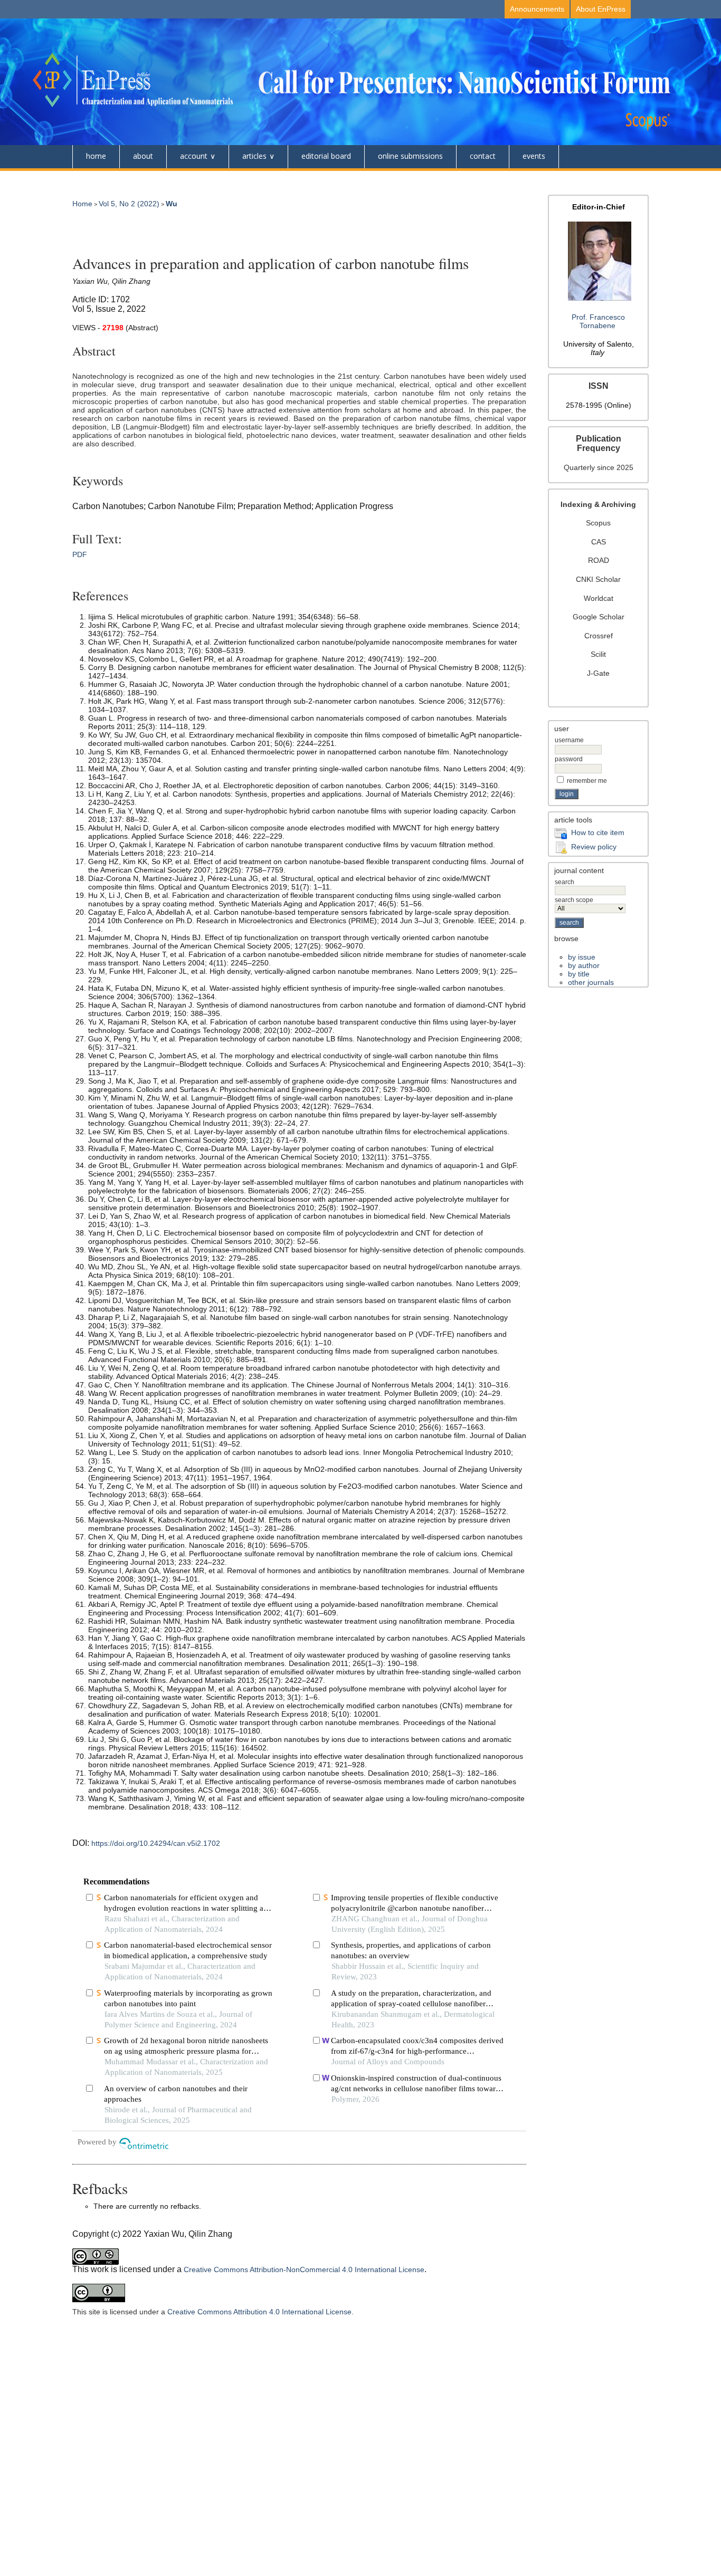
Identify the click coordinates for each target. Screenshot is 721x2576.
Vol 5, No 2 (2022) (129, 204)
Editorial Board (326, 156)
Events (534, 156)
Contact (483, 156)
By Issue (582, 957)
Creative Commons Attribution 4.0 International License (259, 2312)
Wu (172, 204)
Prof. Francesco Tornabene (598, 321)
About (143, 156)
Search (565, 882)
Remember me (587, 781)
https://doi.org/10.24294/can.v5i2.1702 (156, 1843)
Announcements (537, 9)
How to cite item (598, 832)
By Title (579, 974)
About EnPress (601, 9)
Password (569, 759)
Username (569, 740)
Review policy (594, 847)
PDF (80, 554)
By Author (584, 965)
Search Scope (574, 900)
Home (96, 156)
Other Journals (591, 982)
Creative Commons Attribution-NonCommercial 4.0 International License (304, 2269)
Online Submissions (410, 156)
